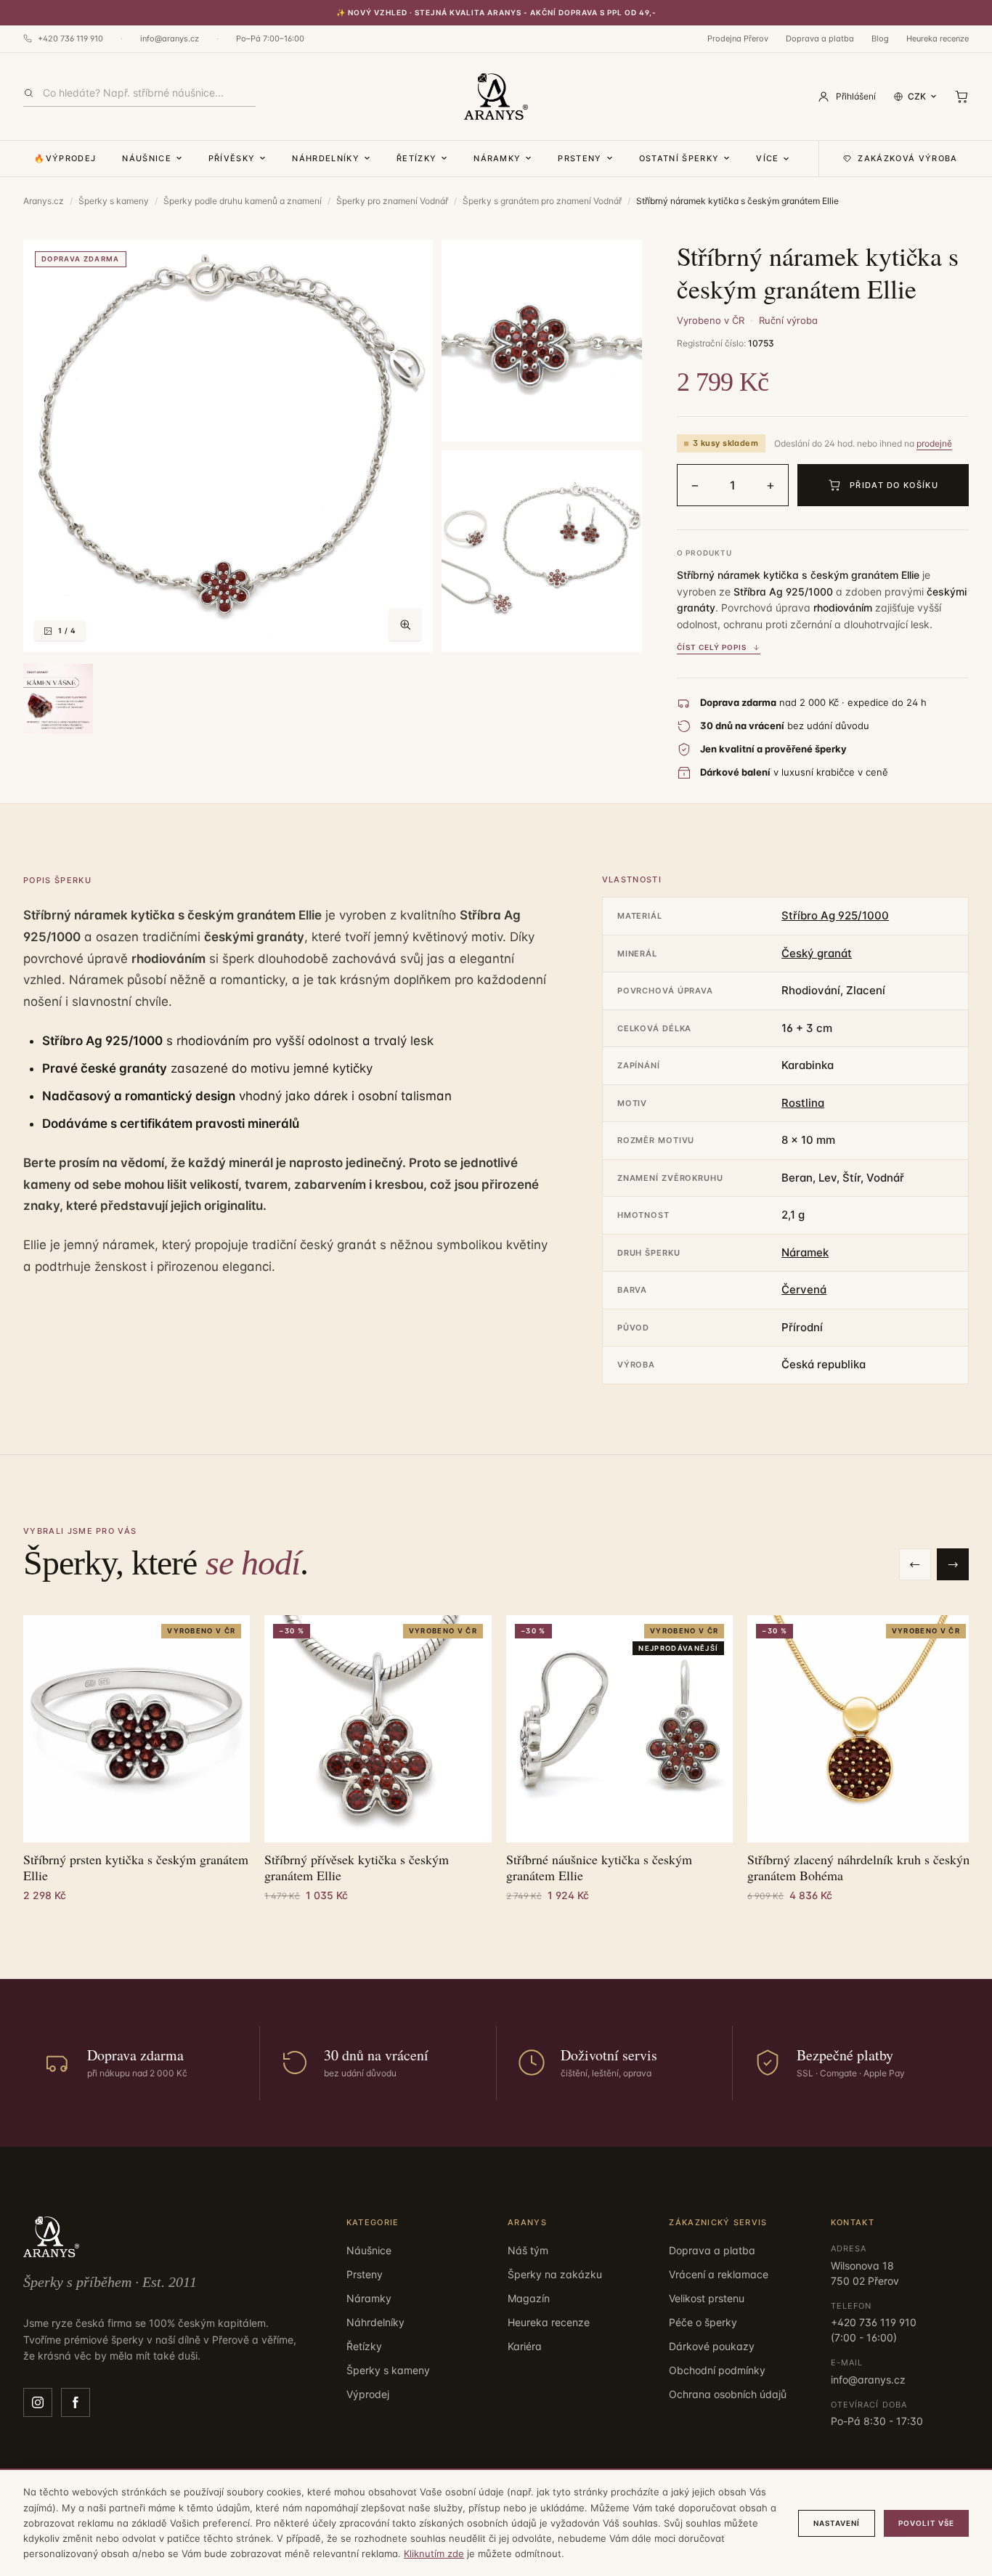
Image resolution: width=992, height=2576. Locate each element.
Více (767, 158)
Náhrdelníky (326, 158)
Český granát (817, 953)
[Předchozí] (915, 1564)
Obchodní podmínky (717, 2370)
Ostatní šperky (679, 158)
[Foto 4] (58, 699)
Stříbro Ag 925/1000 (835, 915)
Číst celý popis (712, 647)
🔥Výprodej (65, 158)
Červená (804, 1289)
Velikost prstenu (707, 2298)
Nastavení (837, 2523)
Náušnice (147, 158)
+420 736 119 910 (70, 38)
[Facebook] (76, 2402)
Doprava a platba (820, 38)
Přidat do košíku (894, 485)
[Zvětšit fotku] (405, 625)
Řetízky (416, 158)
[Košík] (961, 97)
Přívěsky (232, 158)
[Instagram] (38, 2402)
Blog (880, 38)
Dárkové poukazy (712, 2346)
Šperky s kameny (114, 201)
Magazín (529, 2298)
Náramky (497, 158)
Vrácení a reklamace (719, 2274)
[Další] (953, 1564)
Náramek (805, 1252)
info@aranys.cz (170, 38)
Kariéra (525, 2346)
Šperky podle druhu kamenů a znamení (243, 201)
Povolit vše (926, 2523)
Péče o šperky (703, 2322)
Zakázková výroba (907, 158)
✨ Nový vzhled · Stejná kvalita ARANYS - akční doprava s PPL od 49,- (496, 12)
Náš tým (528, 2250)
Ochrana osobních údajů (728, 2394)
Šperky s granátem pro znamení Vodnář (542, 201)
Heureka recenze (938, 38)
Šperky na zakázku (555, 2274)
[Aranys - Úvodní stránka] (496, 97)
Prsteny (580, 158)
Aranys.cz (44, 201)
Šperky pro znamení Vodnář (392, 201)
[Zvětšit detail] (542, 341)
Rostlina (803, 1103)
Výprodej (368, 2394)
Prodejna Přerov (738, 38)
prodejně (934, 443)
